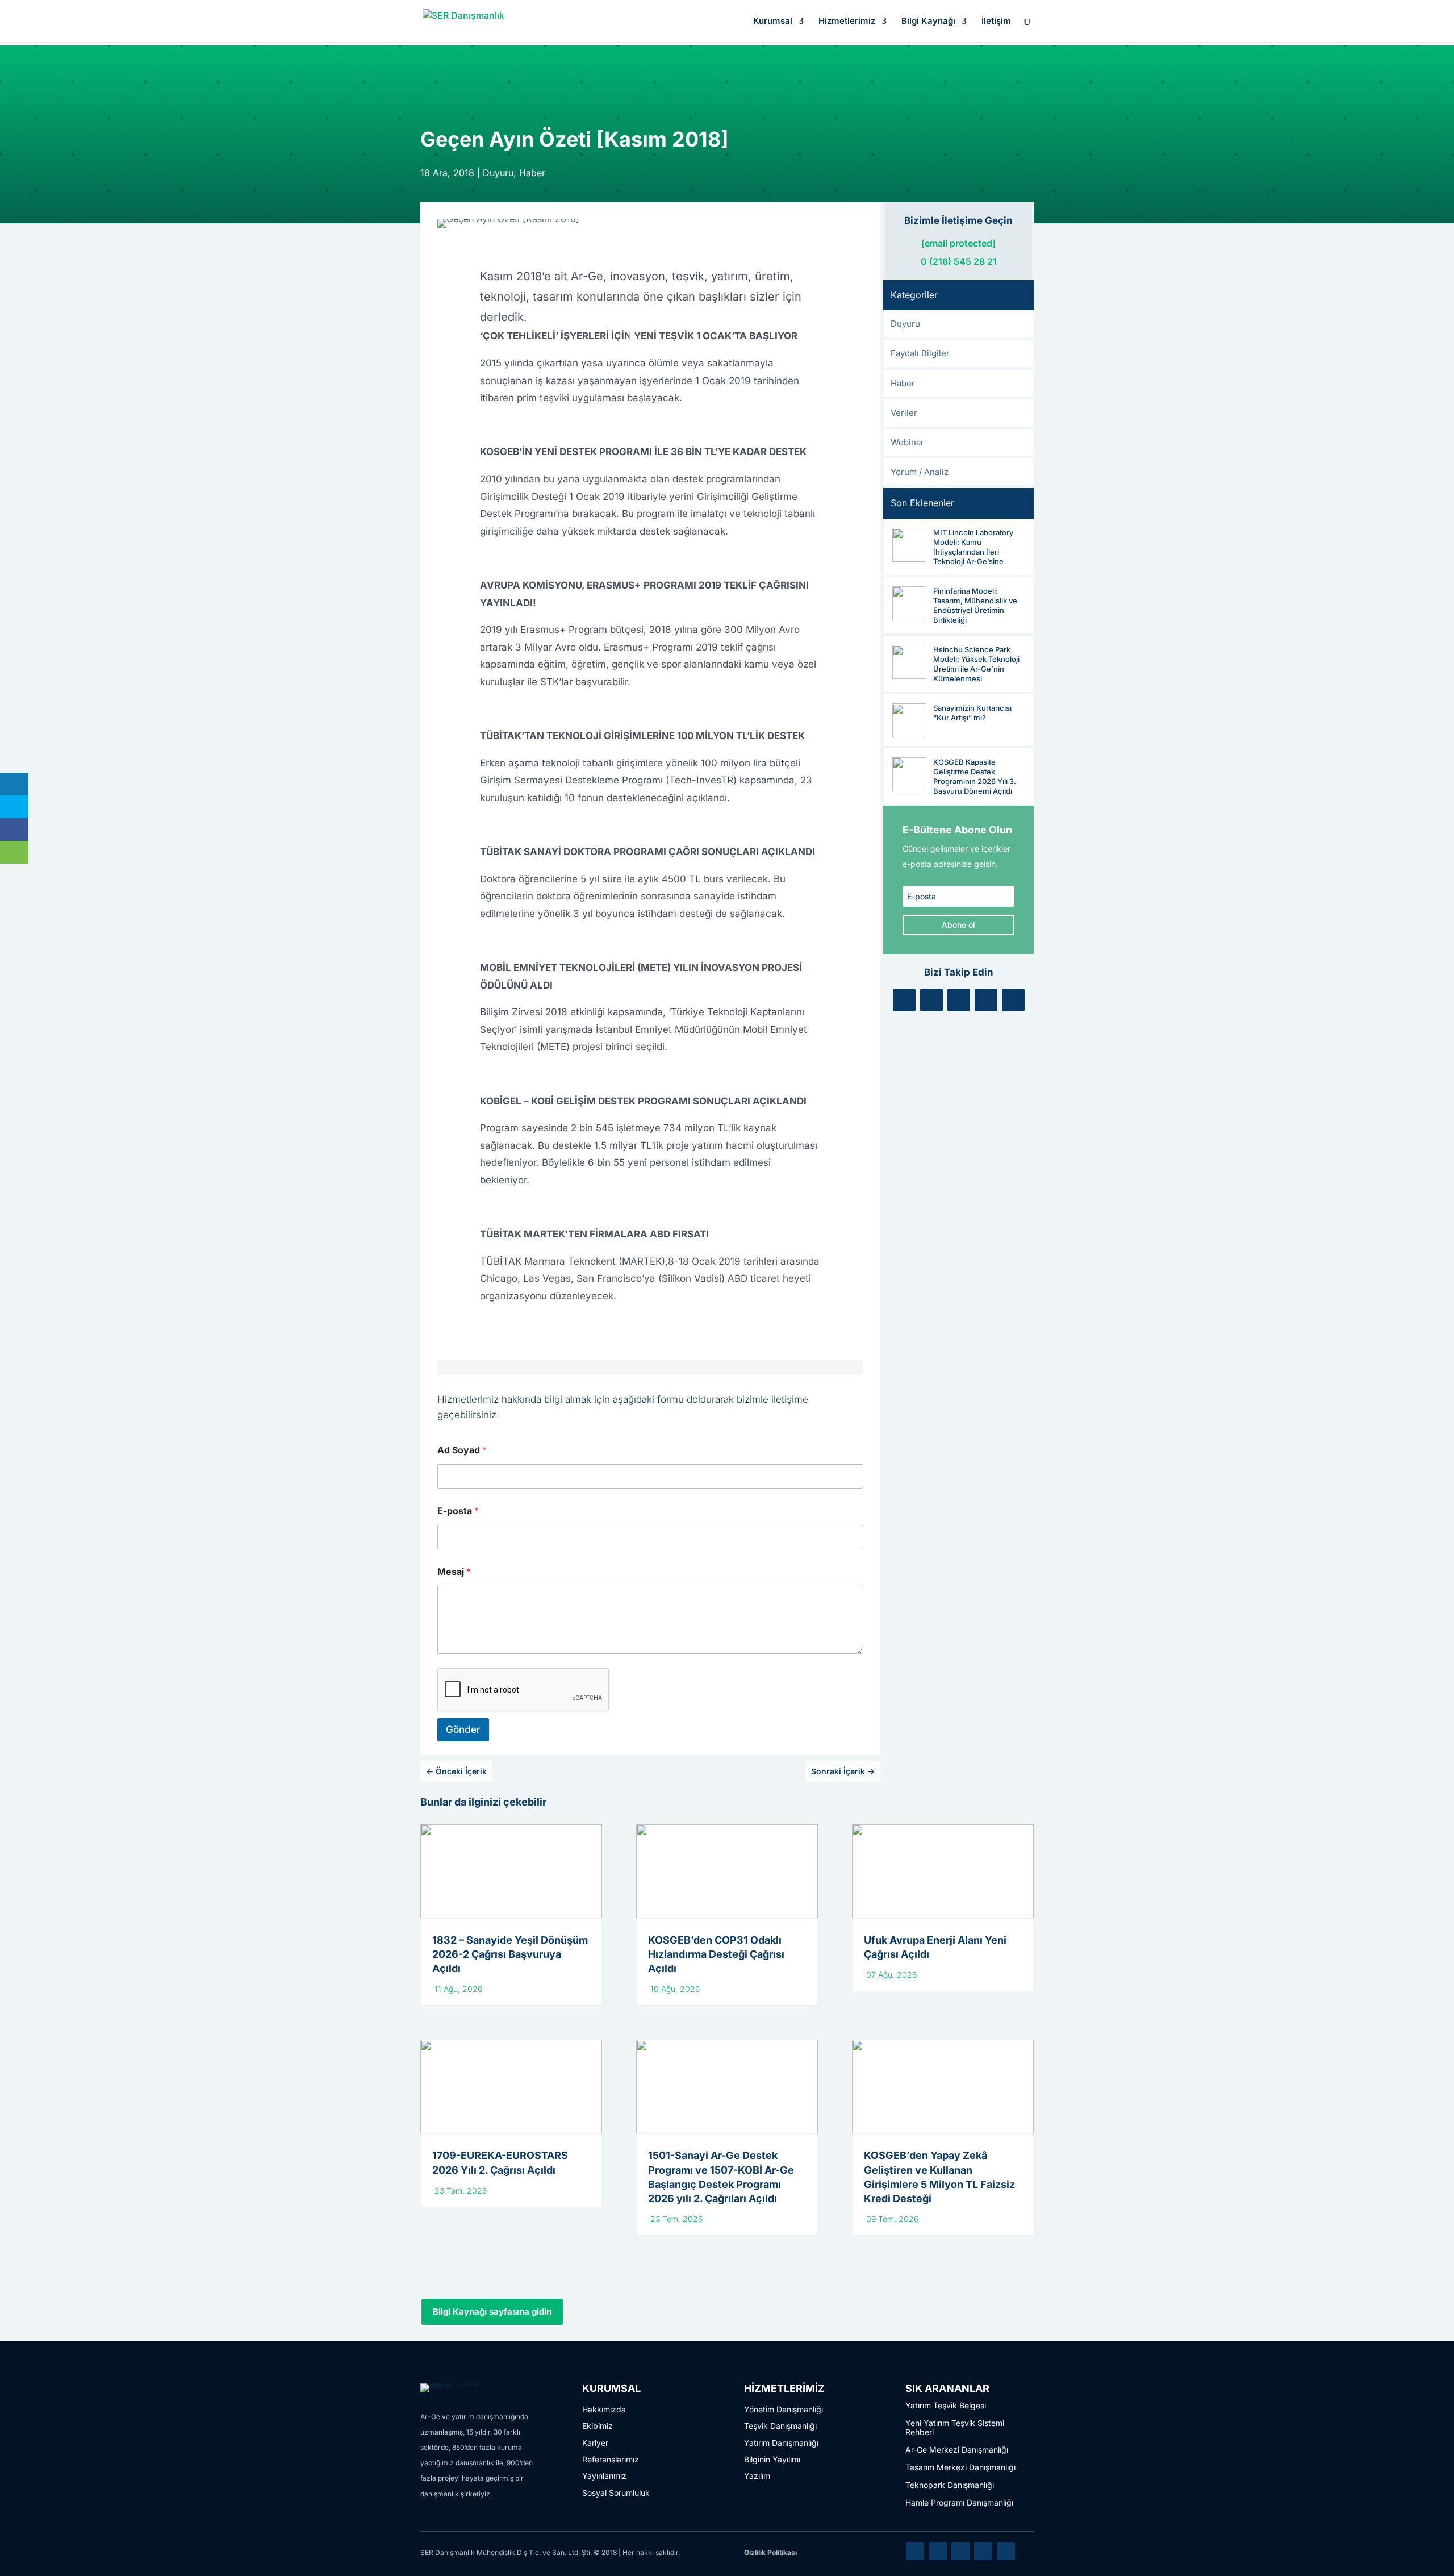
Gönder (463, 1729)
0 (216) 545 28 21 (959, 261)
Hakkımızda (604, 2409)
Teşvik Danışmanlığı (780, 2426)
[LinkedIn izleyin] (904, 1000)
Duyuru (498, 173)
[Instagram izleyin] (986, 1000)
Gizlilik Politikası (770, 2552)
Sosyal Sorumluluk (616, 2493)
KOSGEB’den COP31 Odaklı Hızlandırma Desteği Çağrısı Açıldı (716, 1954)
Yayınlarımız (604, 2476)
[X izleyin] (931, 1000)
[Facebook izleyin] (959, 1000)
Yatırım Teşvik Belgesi (946, 2405)
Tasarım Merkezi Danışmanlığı (960, 2467)
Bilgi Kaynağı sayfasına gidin (492, 2312)
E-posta (458, 1511)
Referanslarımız (611, 2459)
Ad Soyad (462, 1450)
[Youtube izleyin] (1013, 1000)
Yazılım (757, 2476)
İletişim (996, 22)
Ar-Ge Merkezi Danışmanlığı (957, 2450)
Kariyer (595, 2443)
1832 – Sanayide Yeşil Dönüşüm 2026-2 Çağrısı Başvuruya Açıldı (510, 1954)
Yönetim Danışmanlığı (784, 2409)
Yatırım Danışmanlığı (781, 2443)
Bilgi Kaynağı (928, 22)
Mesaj (454, 1572)
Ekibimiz (598, 2426)
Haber (532, 173)
